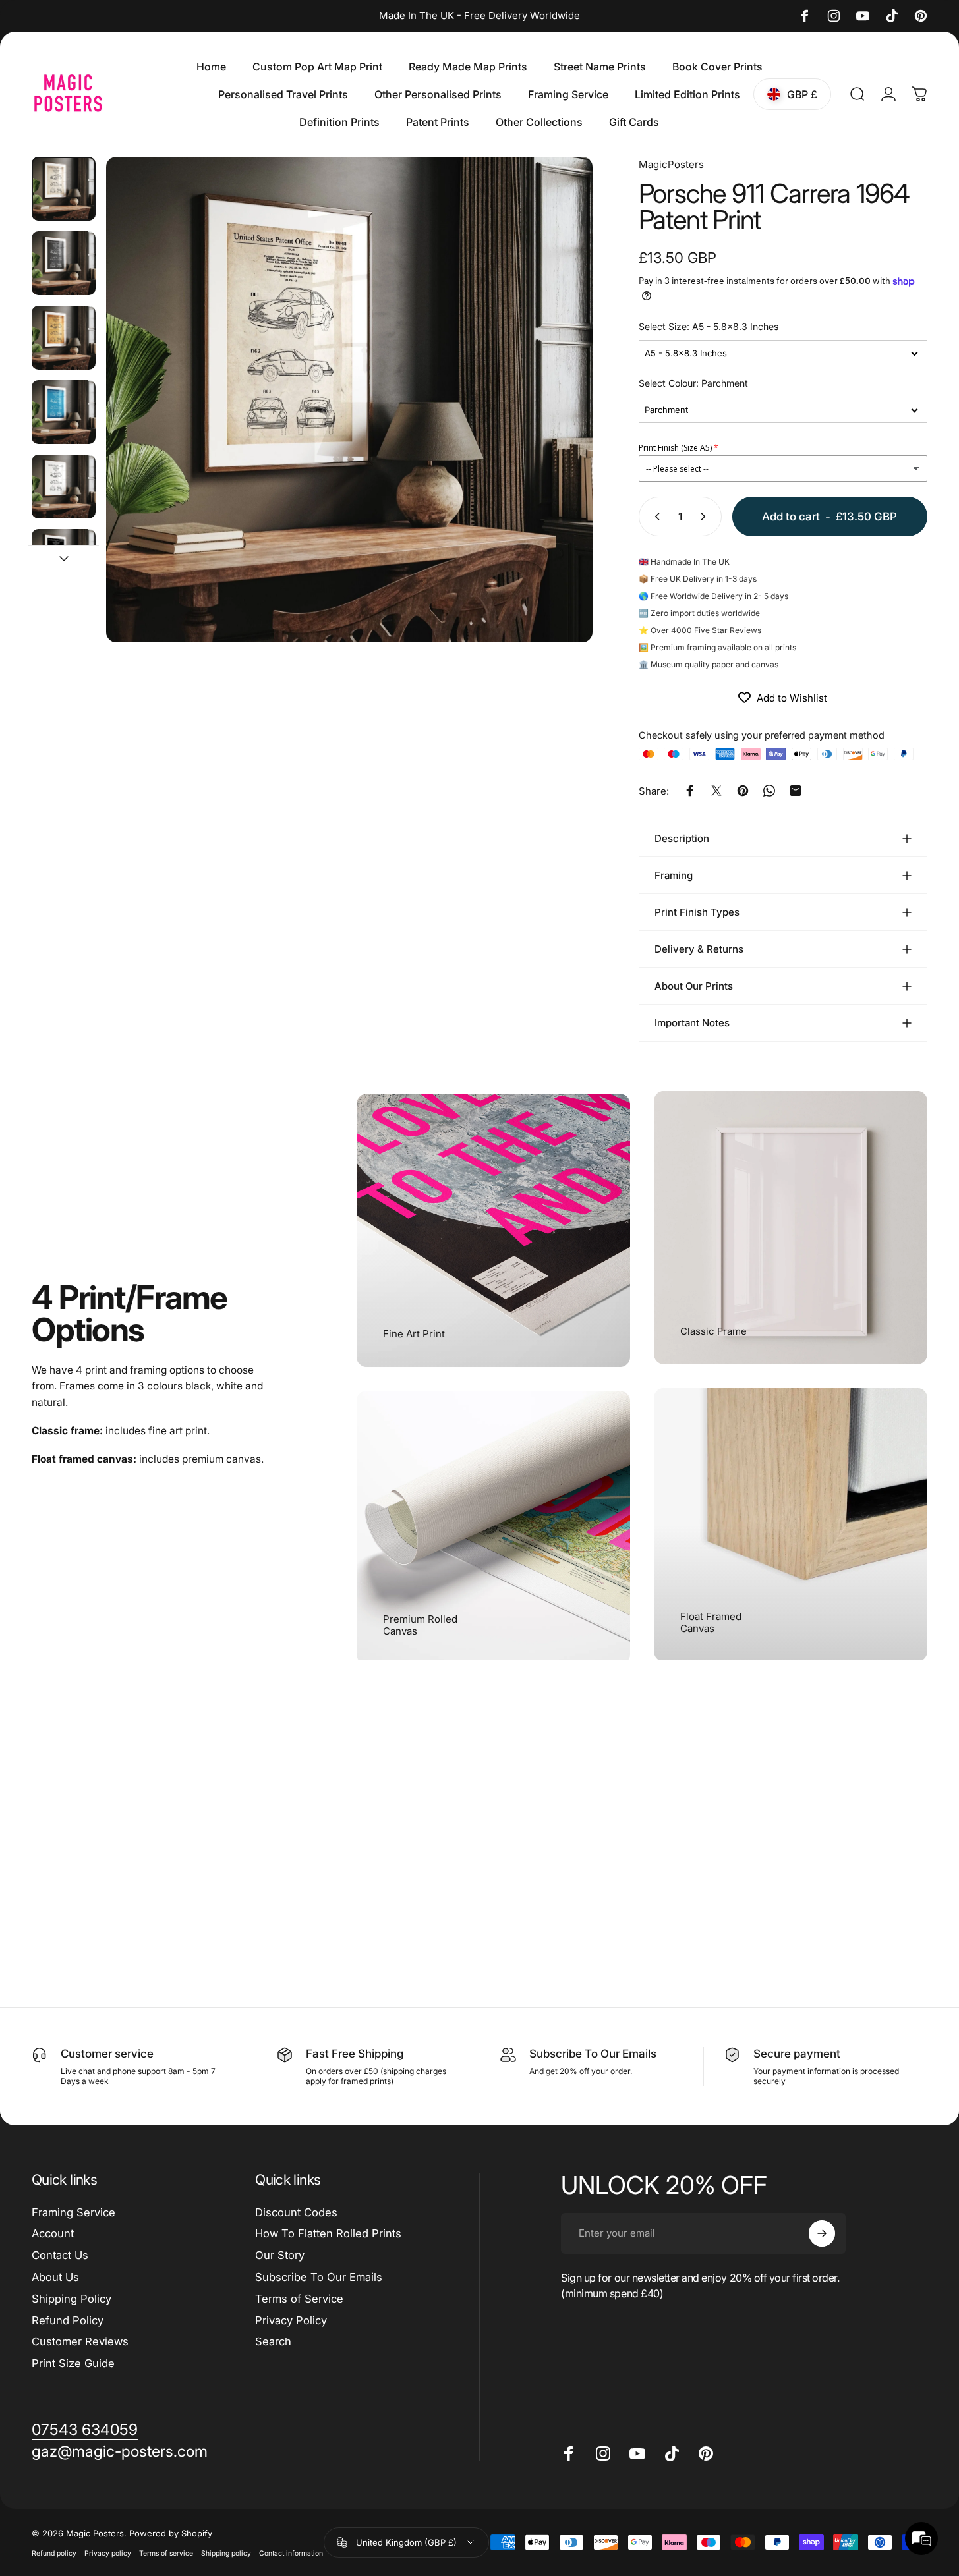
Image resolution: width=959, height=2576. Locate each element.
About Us (55, 2277)
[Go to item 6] (64, 561)
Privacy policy (108, 2553)
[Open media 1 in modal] (349, 400)
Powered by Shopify (171, 2533)
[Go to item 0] (64, 189)
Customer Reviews (80, 2341)
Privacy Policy (291, 2320)
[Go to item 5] (64, 487)
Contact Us (60, 2255)
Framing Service (73, 2212)
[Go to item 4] (64, 412)
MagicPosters (671, 164)
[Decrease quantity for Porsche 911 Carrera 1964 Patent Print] (654, 517)
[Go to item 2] (64, 263)
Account (53, 2233)
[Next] (558, 424)
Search (273, 2341)
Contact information (291, 2553)
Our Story (280, 2255)
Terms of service (166, 2553)
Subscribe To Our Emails (319, 2277)
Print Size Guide (73, 2363)
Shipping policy (226, 2553)
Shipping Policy (72, 2299)
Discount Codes (296, 2212)
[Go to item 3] (64, 338)
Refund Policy (68, 2320)
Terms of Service (299, 2299)
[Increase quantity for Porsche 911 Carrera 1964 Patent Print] (706, 517)
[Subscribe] (822, 2233)
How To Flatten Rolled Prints (328, 2233)
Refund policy (54, 2553)
